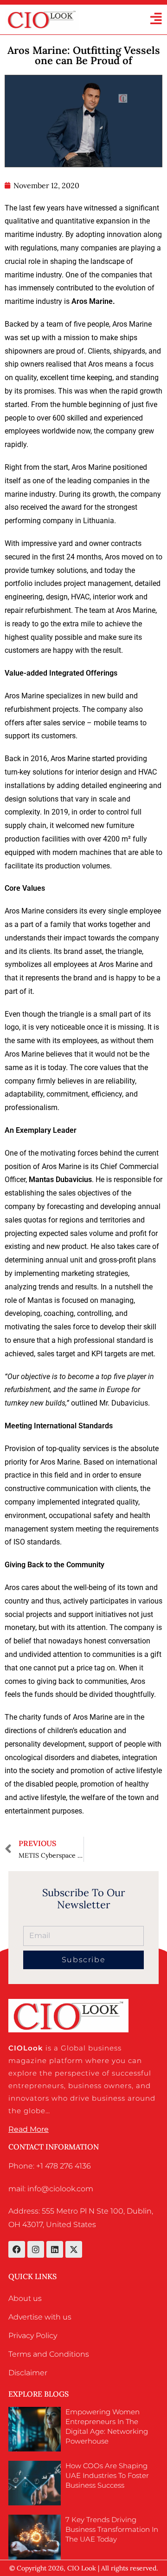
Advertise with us (40, 2317)
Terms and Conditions (49, 2354)
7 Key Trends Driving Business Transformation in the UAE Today (112, 2529)
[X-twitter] (74, 2249)
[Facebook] (17, 2249)
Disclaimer (28, 2373)
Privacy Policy (33, 2336)
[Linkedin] (55, 2249)
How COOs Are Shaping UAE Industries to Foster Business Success (107, 2475)
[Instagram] (36, 2249)
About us (25, 2298)
